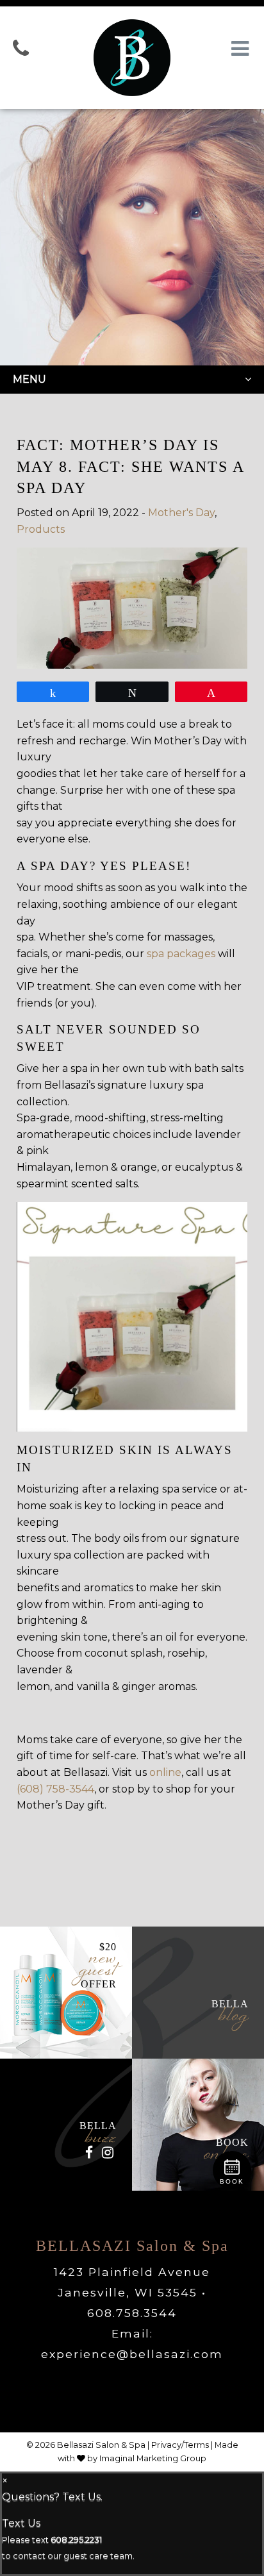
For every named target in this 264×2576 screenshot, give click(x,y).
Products (41, 529)
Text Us (21, 2523)
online (165, 1772)
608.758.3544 (132, 2313)
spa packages (181, 954)
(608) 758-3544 (55, 1789)
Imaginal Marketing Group (153, 2458)
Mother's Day (181, 513)
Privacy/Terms (180, 2445)
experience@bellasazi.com (132, 2354)
